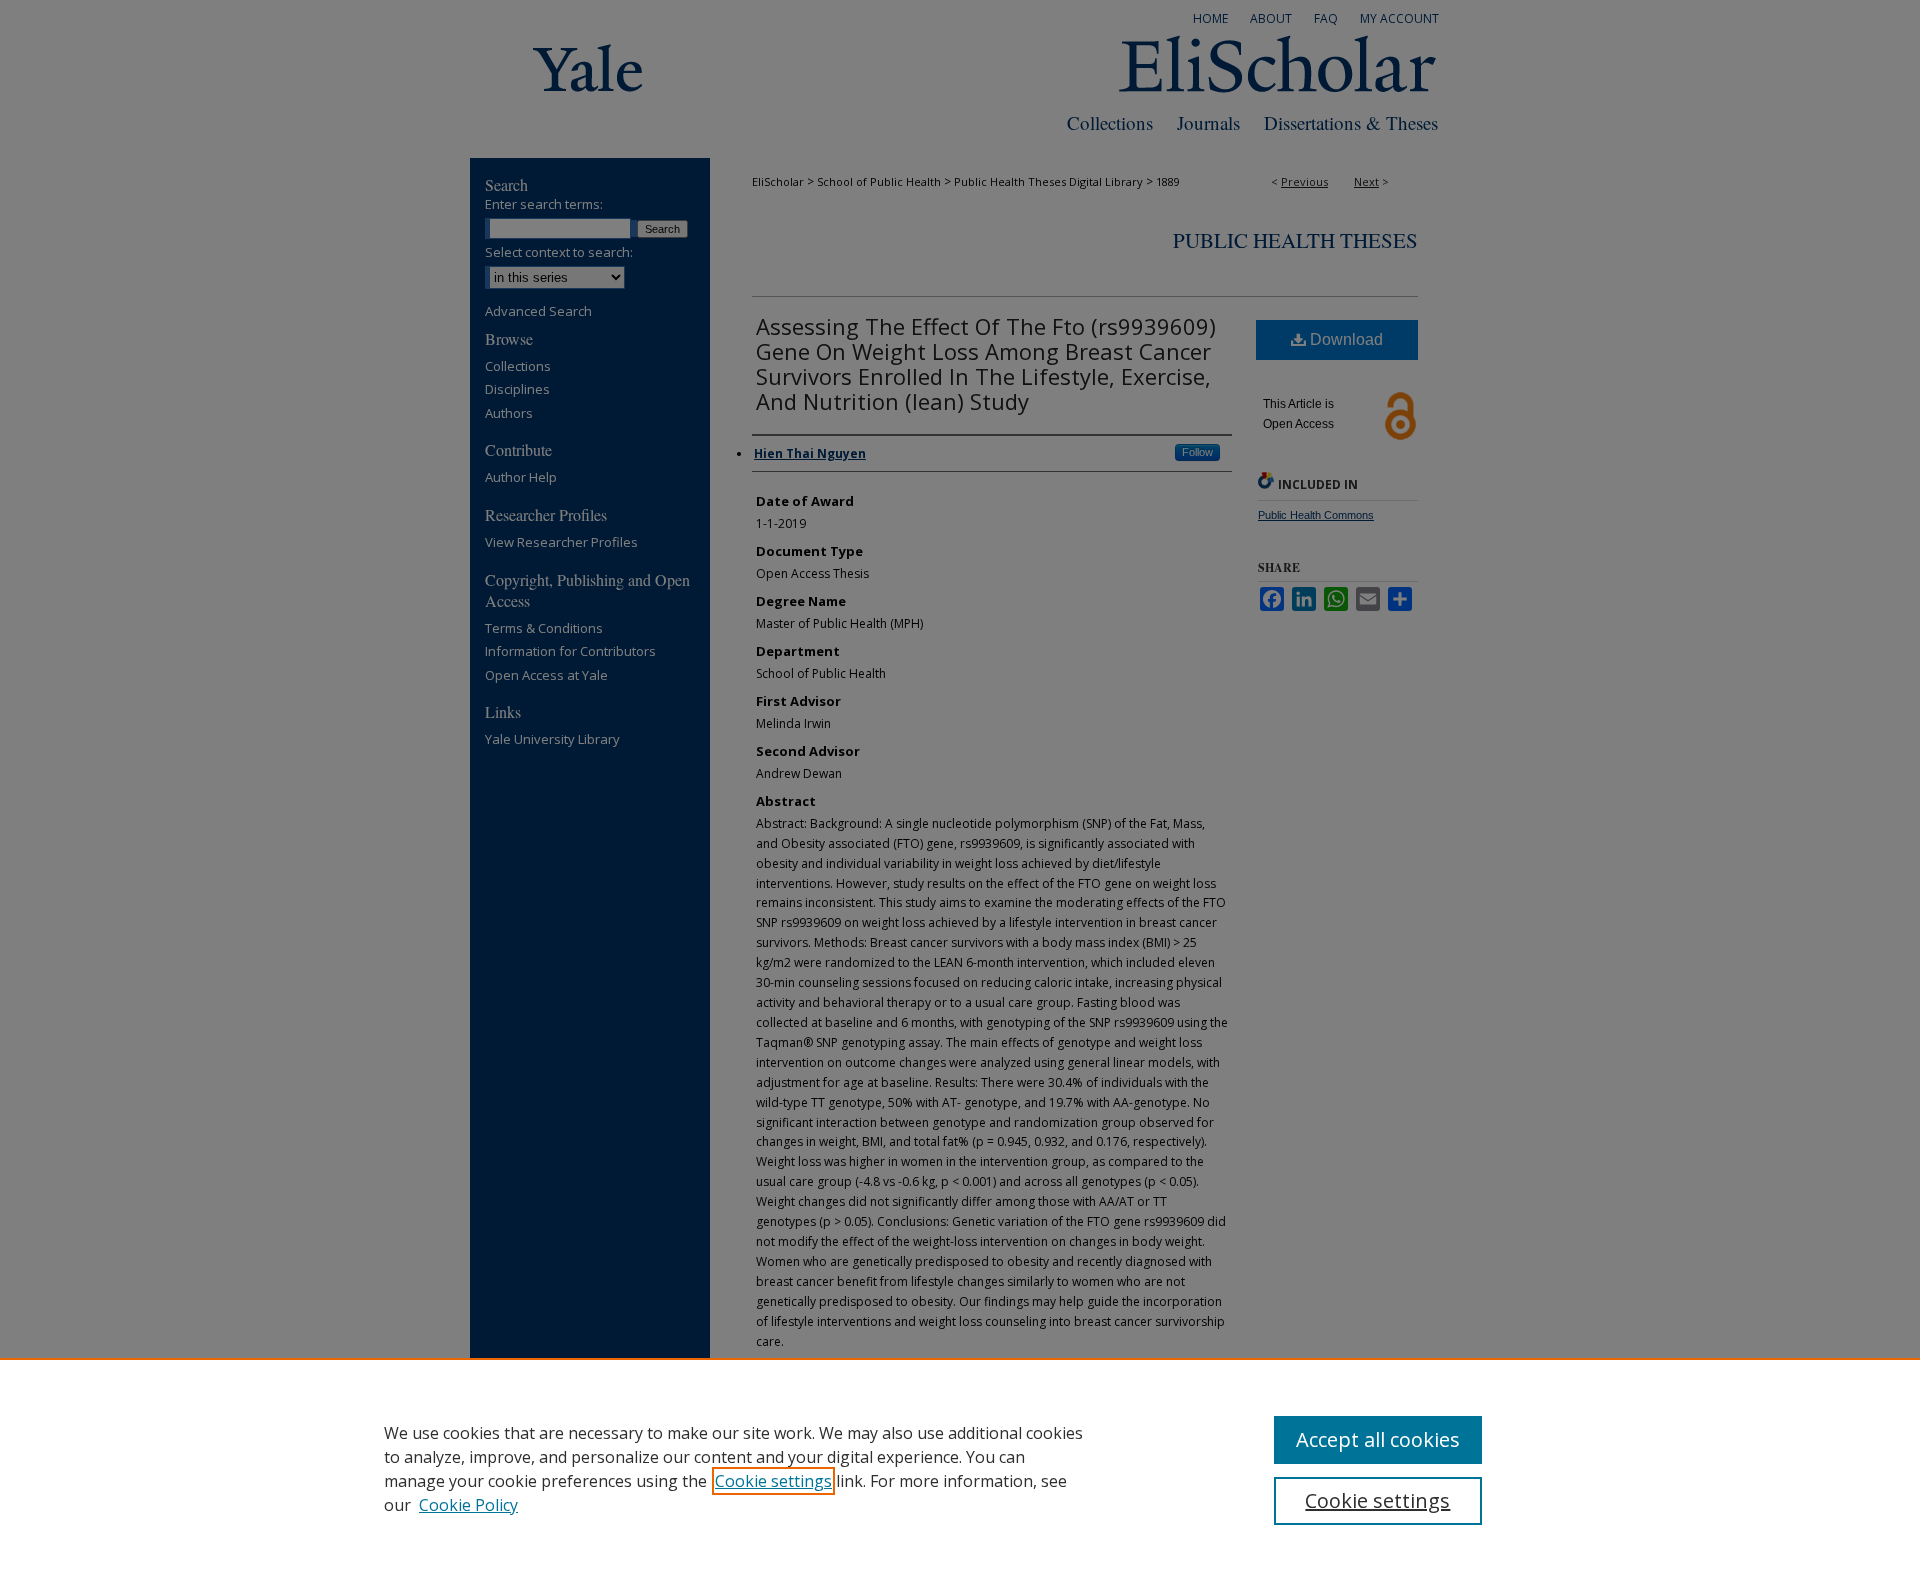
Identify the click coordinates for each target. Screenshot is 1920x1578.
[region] (960, 1468)
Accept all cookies (1378, 1439)
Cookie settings (773, 1481)
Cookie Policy (468, 1505)
